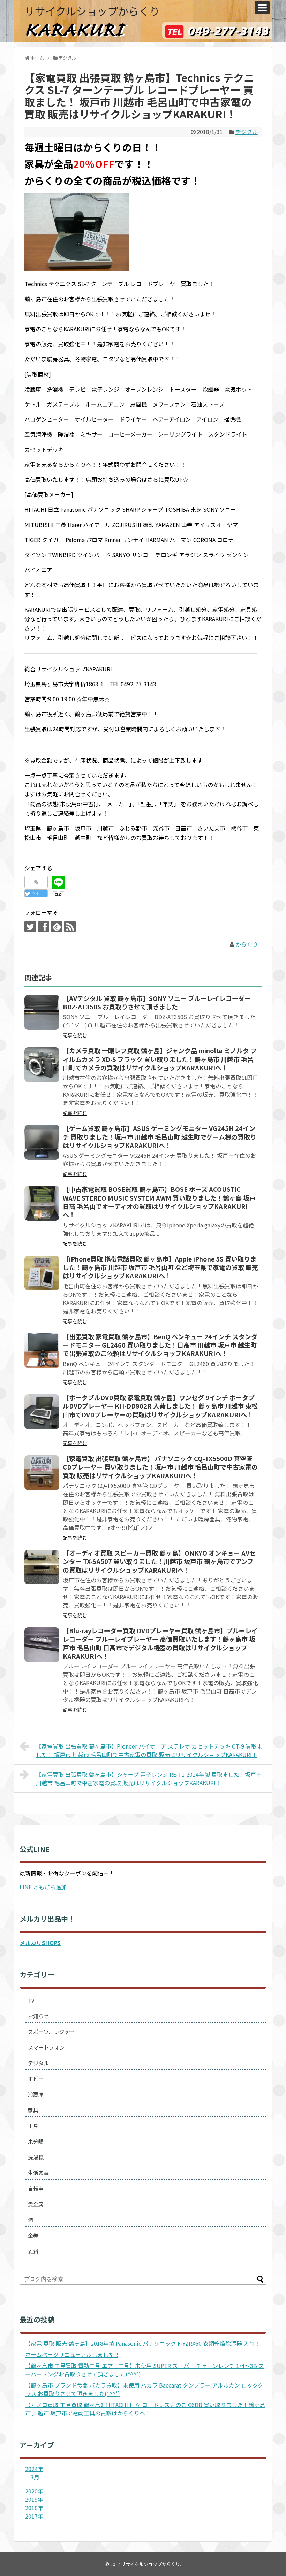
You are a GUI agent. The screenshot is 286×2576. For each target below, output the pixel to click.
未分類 (36, 2141)
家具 (33, 2110)
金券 (33, 2235)
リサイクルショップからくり (92, 11)
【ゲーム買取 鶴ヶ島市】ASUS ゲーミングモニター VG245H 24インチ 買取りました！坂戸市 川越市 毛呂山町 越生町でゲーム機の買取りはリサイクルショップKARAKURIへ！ (160, 1137)
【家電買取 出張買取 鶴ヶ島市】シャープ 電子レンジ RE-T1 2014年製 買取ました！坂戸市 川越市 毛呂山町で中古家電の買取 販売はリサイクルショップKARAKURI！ (149, 1779)
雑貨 (33, 2251)
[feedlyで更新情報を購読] (57, 927)
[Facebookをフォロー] (43, 927)
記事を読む (75, 1035)
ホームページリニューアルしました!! (72, 2354)
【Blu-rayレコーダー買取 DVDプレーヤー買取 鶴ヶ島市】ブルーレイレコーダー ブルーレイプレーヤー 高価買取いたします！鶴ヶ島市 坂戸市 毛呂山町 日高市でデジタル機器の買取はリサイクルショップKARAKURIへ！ (160, 1643)
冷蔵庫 (36, 2094)
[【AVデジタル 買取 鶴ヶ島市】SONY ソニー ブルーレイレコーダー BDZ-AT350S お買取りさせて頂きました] (42, 1012)
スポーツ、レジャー (51, 2032)
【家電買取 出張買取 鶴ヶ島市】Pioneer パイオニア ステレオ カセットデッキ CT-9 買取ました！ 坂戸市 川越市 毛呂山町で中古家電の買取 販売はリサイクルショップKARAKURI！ (149, 1750)
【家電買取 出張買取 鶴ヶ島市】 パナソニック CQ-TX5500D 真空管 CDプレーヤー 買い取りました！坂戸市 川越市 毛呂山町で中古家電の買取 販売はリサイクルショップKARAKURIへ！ (160, 1467)
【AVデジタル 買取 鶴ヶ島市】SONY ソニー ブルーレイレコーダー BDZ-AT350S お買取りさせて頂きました (157, 1002)
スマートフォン (46, 2047)
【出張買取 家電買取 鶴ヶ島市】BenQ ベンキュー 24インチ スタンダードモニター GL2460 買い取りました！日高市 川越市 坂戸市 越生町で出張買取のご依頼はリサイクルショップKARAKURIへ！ (160, 1345)
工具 (33, 2126)
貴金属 (36, 2204)
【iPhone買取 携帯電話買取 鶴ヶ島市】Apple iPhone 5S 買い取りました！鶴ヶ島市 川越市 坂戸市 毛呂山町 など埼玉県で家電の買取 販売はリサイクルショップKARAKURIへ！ (160, 1267)
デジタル (247, 132)
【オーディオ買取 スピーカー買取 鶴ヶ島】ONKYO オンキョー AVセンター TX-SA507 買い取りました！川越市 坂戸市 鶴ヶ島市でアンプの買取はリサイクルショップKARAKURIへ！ (159, 1561)
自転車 (36, 2188)
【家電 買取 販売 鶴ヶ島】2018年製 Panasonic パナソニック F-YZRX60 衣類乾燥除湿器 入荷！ (143, 2343)
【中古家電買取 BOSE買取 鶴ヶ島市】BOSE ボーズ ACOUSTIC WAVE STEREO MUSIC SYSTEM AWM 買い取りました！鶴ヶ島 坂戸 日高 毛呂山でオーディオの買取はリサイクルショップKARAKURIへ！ (159, 1202)
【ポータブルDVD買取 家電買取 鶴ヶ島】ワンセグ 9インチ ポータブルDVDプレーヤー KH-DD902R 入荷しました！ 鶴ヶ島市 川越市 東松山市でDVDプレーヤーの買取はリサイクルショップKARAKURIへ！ (160, 1406)
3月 (35, 2477)
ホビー (36, 2079)
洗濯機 (36, 2157)
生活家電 (38, 2173)
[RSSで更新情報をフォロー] (70, 927)
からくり (247, 944)
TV (31, 2000)
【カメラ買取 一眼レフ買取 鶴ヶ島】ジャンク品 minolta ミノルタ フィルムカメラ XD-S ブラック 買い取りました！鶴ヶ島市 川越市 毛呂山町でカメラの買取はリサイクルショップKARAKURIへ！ (160, 1059)
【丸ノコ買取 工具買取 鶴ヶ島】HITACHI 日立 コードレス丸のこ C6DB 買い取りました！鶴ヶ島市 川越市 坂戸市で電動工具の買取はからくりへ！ (145, 2409)
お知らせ (38, 2016)
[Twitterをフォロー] (30, 927)
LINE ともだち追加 (43, 1887)
